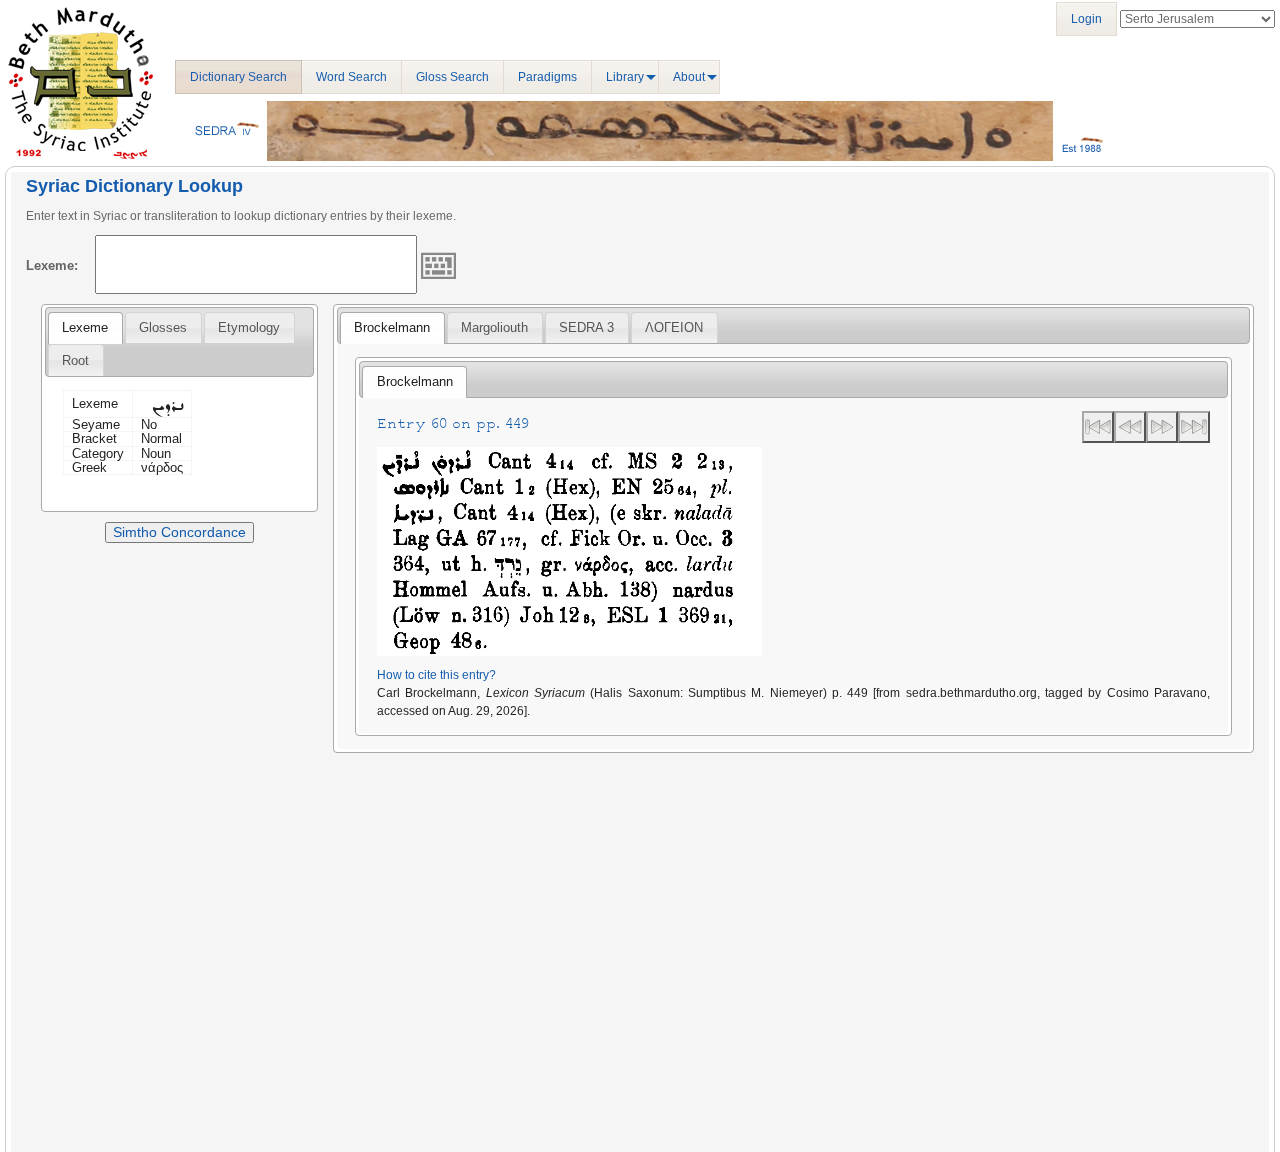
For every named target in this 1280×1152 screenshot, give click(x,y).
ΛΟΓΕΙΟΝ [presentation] (674, 327)
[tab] (85, 328)
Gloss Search (452, 77)
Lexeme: (52, 265)
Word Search (351, 77)
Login (1086, 19)
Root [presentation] (75, 360)
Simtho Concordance (179, 532)
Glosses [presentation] (163, 327)
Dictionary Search (238, 77)
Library (625, 77)
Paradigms (547, 77)
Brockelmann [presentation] (392, 327)
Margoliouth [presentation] (494, 327)
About (689, 77)
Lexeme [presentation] (85, 327)
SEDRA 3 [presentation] (586, 327)
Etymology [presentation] (249, 327)
